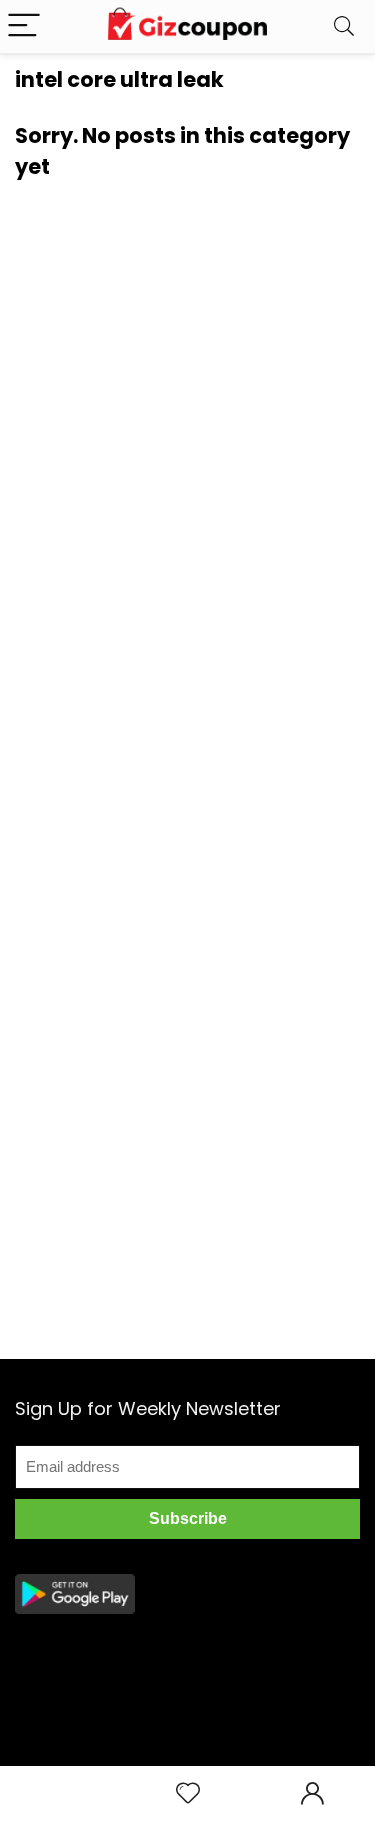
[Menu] (24, 26)
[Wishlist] (188, 1793)
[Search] (344, 26)
